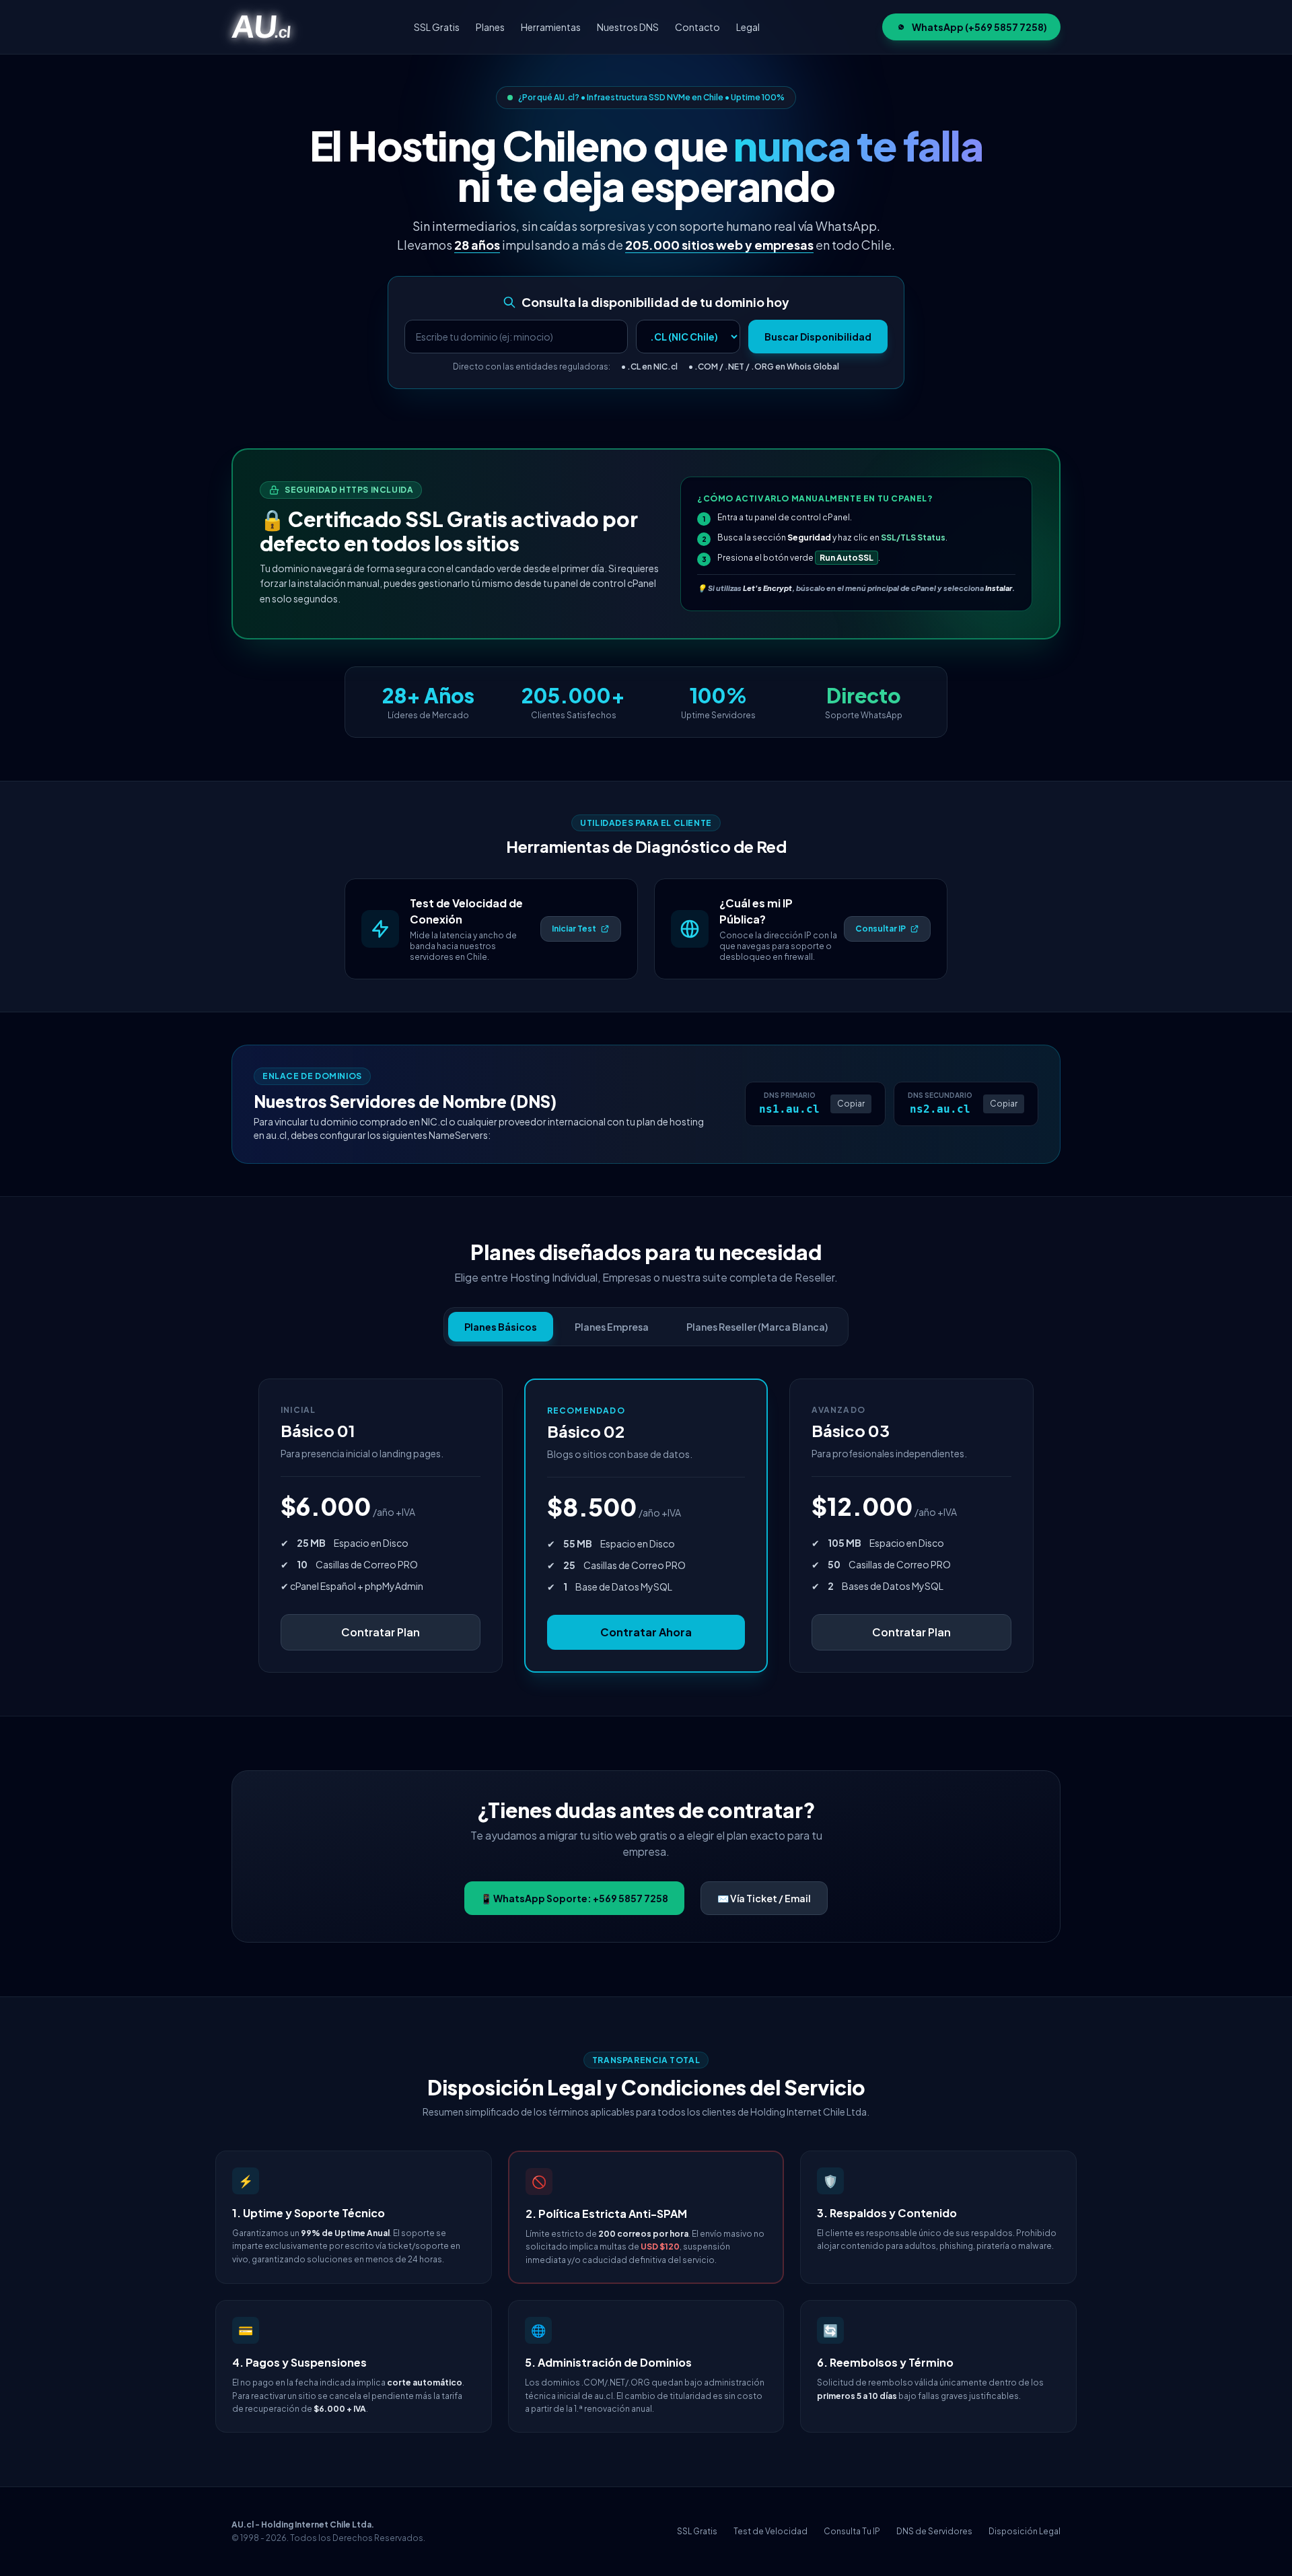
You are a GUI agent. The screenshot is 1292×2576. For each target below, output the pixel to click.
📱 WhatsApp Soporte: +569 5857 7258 (574, 1898)
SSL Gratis (437, 27)
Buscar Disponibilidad (818, 337)
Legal (748, 27)
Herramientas (551, 27)
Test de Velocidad (770, 2531)
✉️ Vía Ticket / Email (764, 1898)
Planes (490, 27)
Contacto (697, 27)
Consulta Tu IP (852, 2531)
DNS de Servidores (934, 2531)
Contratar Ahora (646, 1632)
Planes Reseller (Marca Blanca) (757, 1327)
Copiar (851, 1104)
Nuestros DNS (628, 27)
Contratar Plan (381, 1632)
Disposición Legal (1025, 2531)
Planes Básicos (501, 1327)
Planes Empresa (612, 1327)
